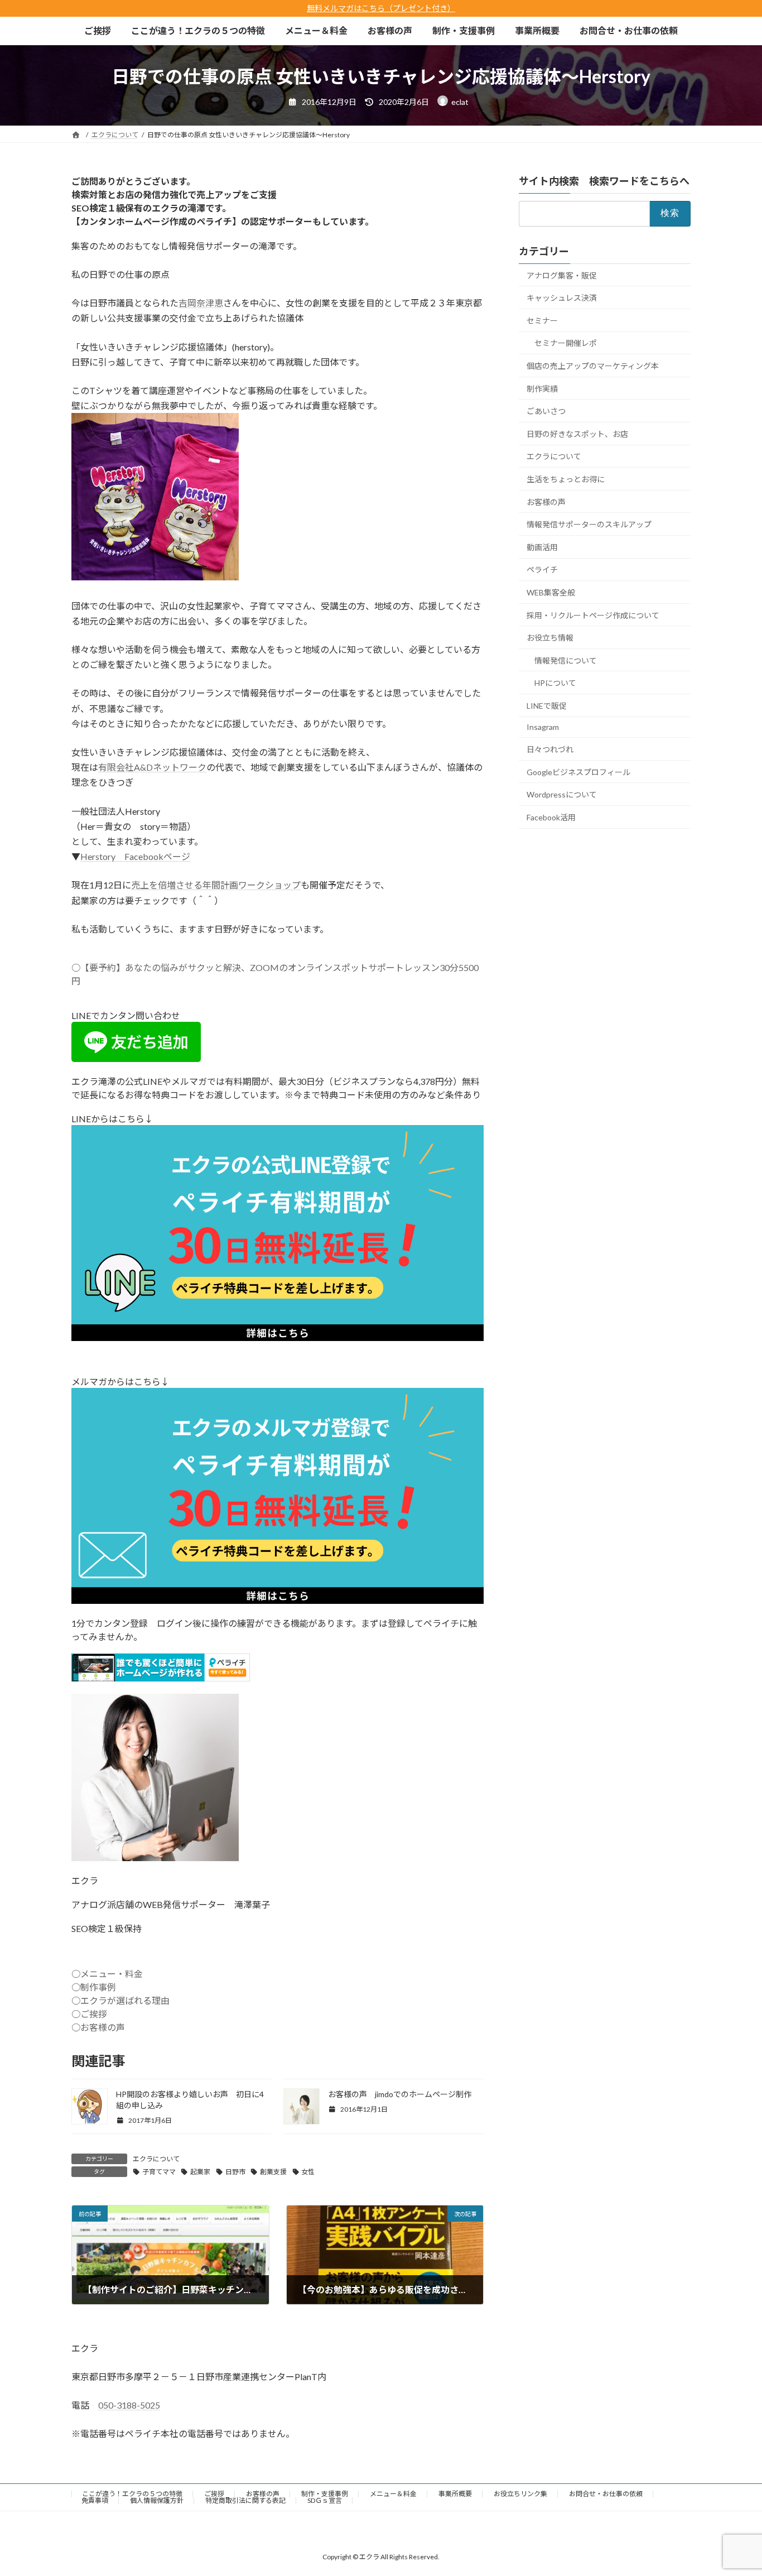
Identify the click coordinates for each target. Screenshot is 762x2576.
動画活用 (542, 547)
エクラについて (156, 2159)
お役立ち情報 (550, 638)
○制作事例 (94, 1987)
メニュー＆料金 (393, 2494)
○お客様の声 (98, 2027)
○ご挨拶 (89, 2014)
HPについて (555, 683)
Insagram (543, 727)
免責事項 (95, 2500)
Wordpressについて (562, 794)
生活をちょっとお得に (566, 479)
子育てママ (159, 2172)
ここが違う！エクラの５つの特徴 (132, 2494)
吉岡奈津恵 (201, 303)
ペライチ (542, 569)
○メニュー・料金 (107, 1974)
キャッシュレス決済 (562, 298)
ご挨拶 (214, 2494)
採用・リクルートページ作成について (593, 615)
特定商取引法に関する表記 (245, 2500)
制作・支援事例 (325, 2494)
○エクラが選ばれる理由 (120, 2000)
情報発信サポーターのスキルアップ (589, 524)
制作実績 (542, 388)
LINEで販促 (547, 706)
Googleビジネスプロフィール (578, 772)
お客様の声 (546, 501)
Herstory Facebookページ (135, 856)
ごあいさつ (546, 411)
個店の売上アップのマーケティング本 (593, 366)
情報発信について (566, 660)
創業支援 (273, 2172)
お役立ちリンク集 (520, 2494)
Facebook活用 (551, 817)
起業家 (200, 2172)
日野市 (235, 2172)
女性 (308, 2172)
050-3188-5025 (129, 2405)
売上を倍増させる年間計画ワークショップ (216, 885)
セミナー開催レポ (566, 343)
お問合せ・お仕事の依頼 (606, 2494)
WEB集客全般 (551, 592)
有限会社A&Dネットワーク (152, 767)
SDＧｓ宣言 (325, 2500)
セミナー (542, 321)
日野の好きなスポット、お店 (577, 434)
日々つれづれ (550, 749)
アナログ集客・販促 (562, 275)
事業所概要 (455, 2494)
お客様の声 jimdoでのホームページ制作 (400, 2094)
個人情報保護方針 (157, 2500)
